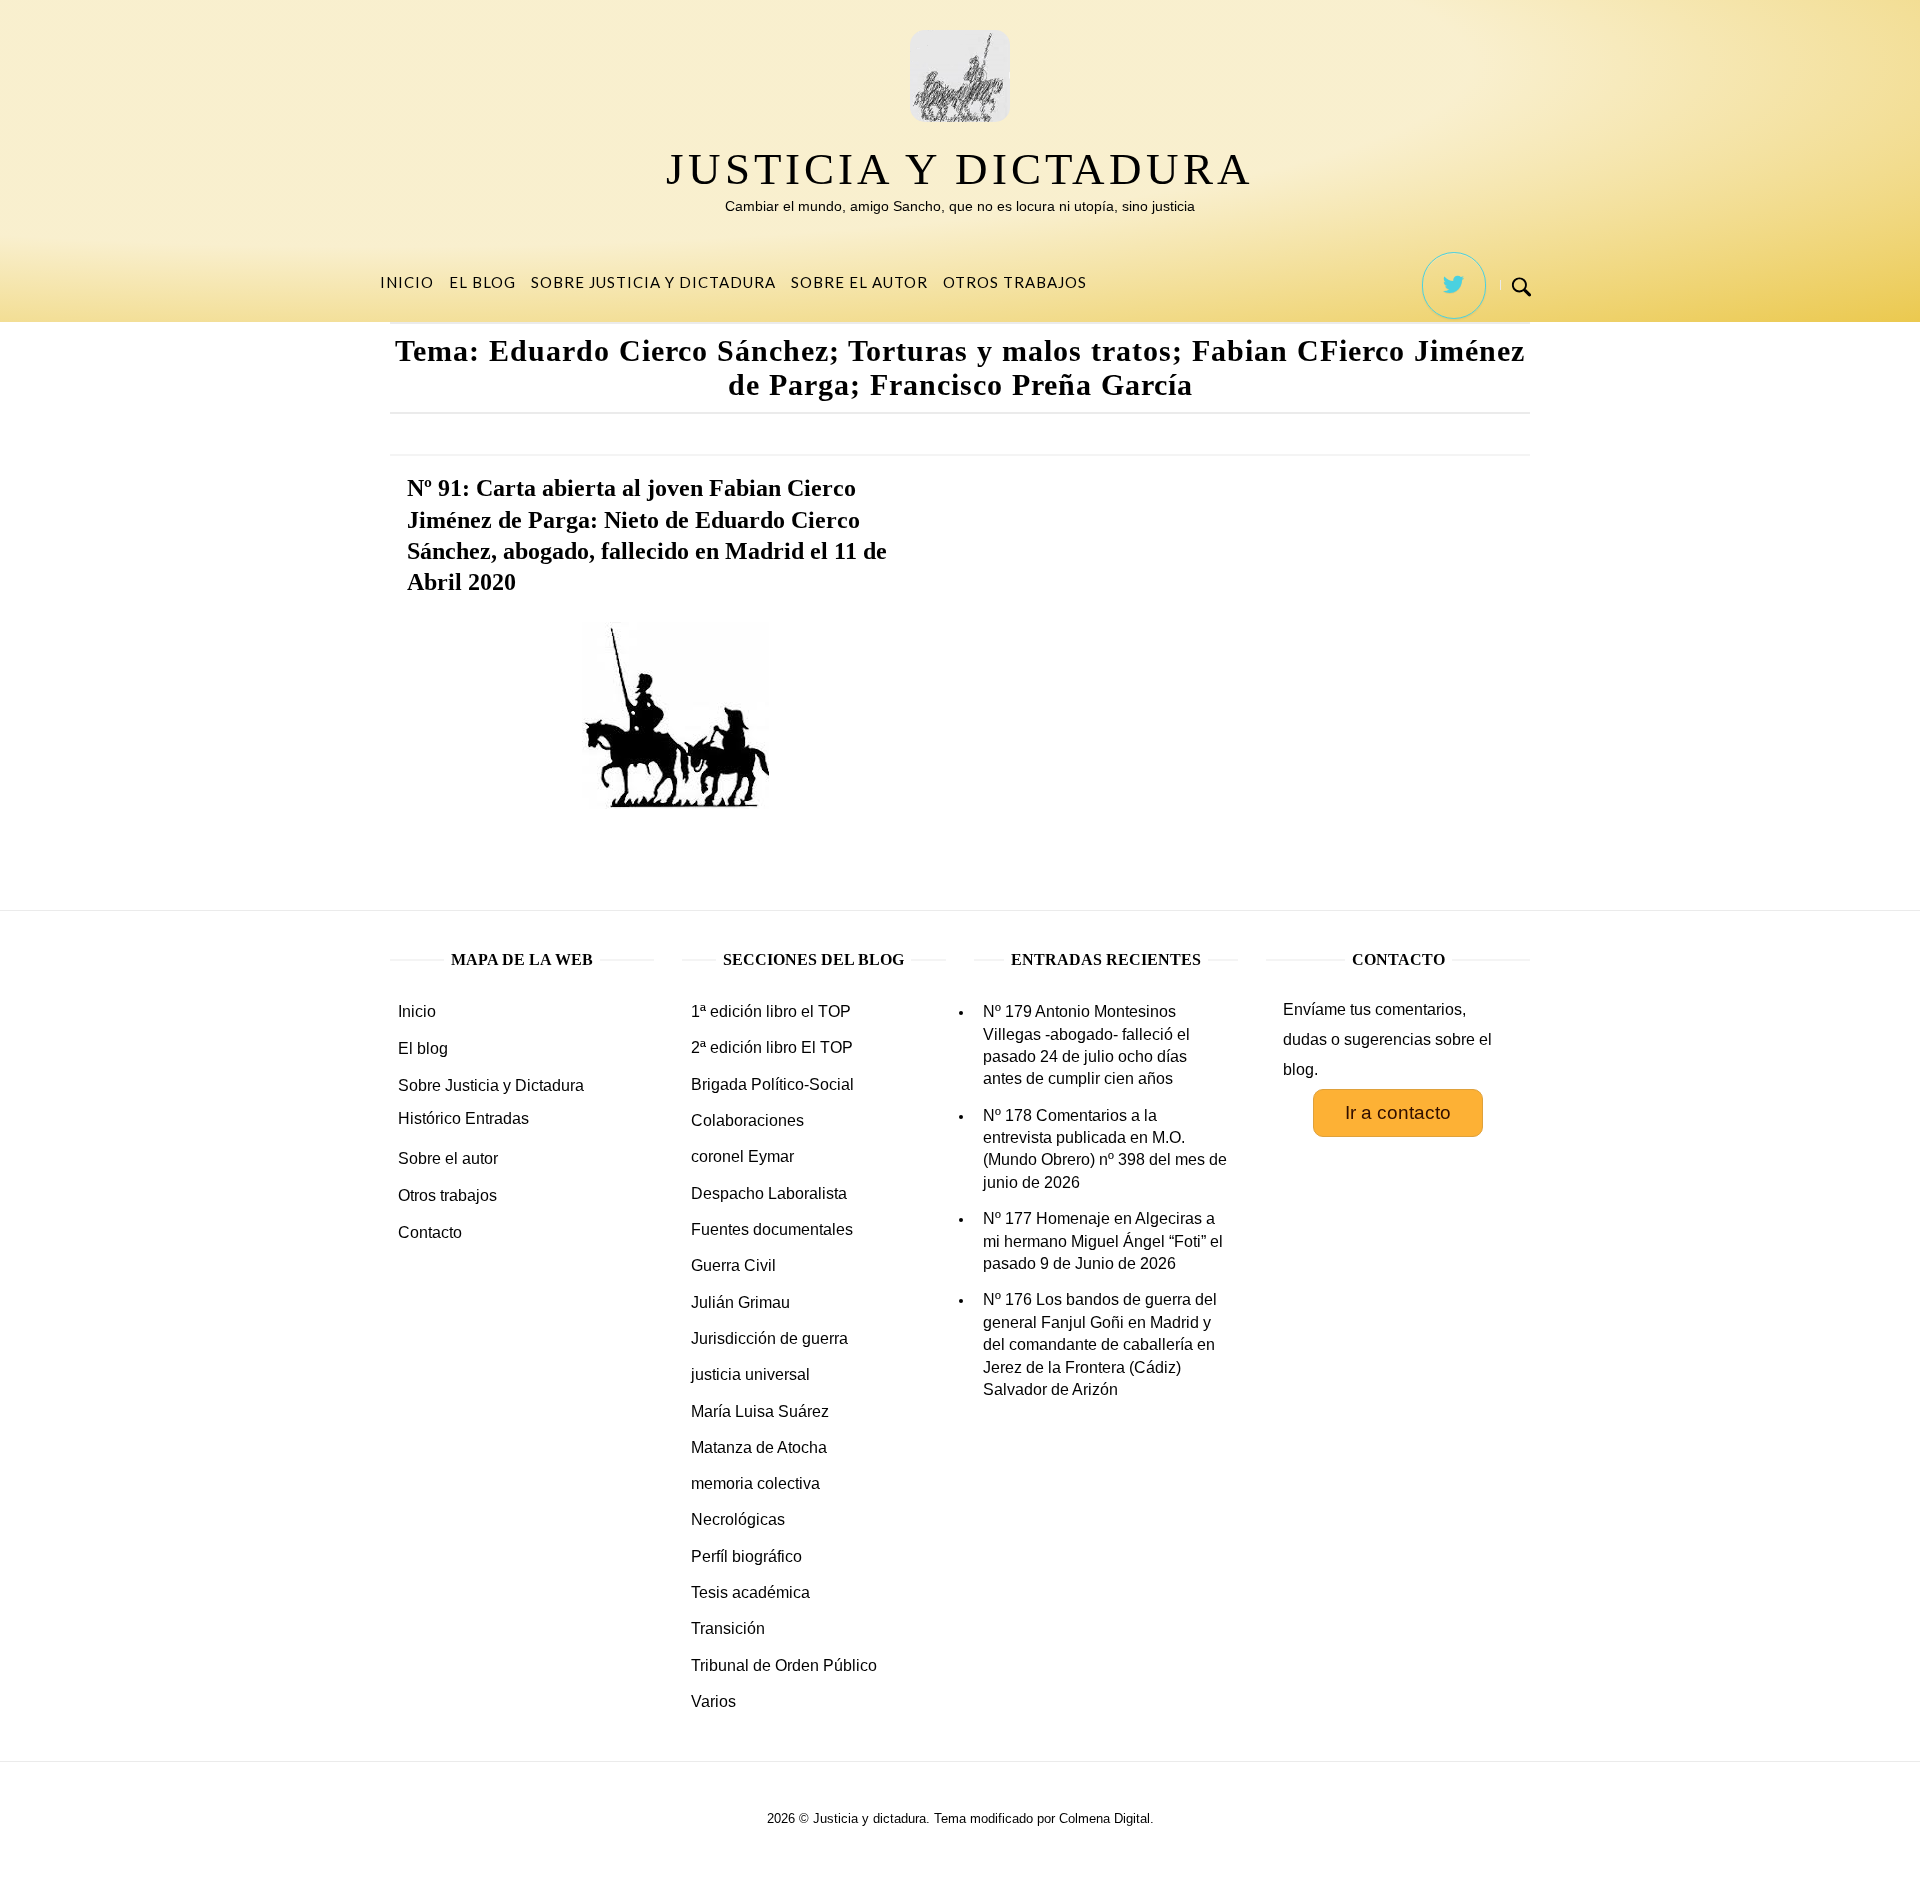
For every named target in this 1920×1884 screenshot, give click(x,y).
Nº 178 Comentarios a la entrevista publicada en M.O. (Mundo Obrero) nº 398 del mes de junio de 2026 (1105, 1149)
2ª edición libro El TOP (772, 1047)
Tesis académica (750, 1592)
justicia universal (750, 1374)
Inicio (407, 282)
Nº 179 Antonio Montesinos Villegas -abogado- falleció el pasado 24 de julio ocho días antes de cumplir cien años (1086, 1045)
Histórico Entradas (463, 1118)
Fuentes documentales (772, 1229)
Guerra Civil (733, 1265)
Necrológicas (738, 1519)
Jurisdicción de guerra (769, 1338)
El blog (482, 282)
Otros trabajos (1015, 282)
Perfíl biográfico (746, 1556)
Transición (728, 1628)
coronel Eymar (742, 1156)
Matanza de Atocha (759, 1447)
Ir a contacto (1398, 1112)
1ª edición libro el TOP (771, 1011)
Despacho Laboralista (769, 1193)
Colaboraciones (747, 1120)
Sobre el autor (859, 282)
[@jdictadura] (1454, 285)
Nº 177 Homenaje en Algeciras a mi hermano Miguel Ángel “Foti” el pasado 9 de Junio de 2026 (1103, 1241)
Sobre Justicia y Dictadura (653, 282)
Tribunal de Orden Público (784, 1665)
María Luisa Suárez (760, 1411)
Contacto (430, 1232)
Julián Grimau (740, 1302)
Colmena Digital (1104, 1818)
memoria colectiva (755, 1483)
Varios (713, 1701)
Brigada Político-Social (772, 1084)
